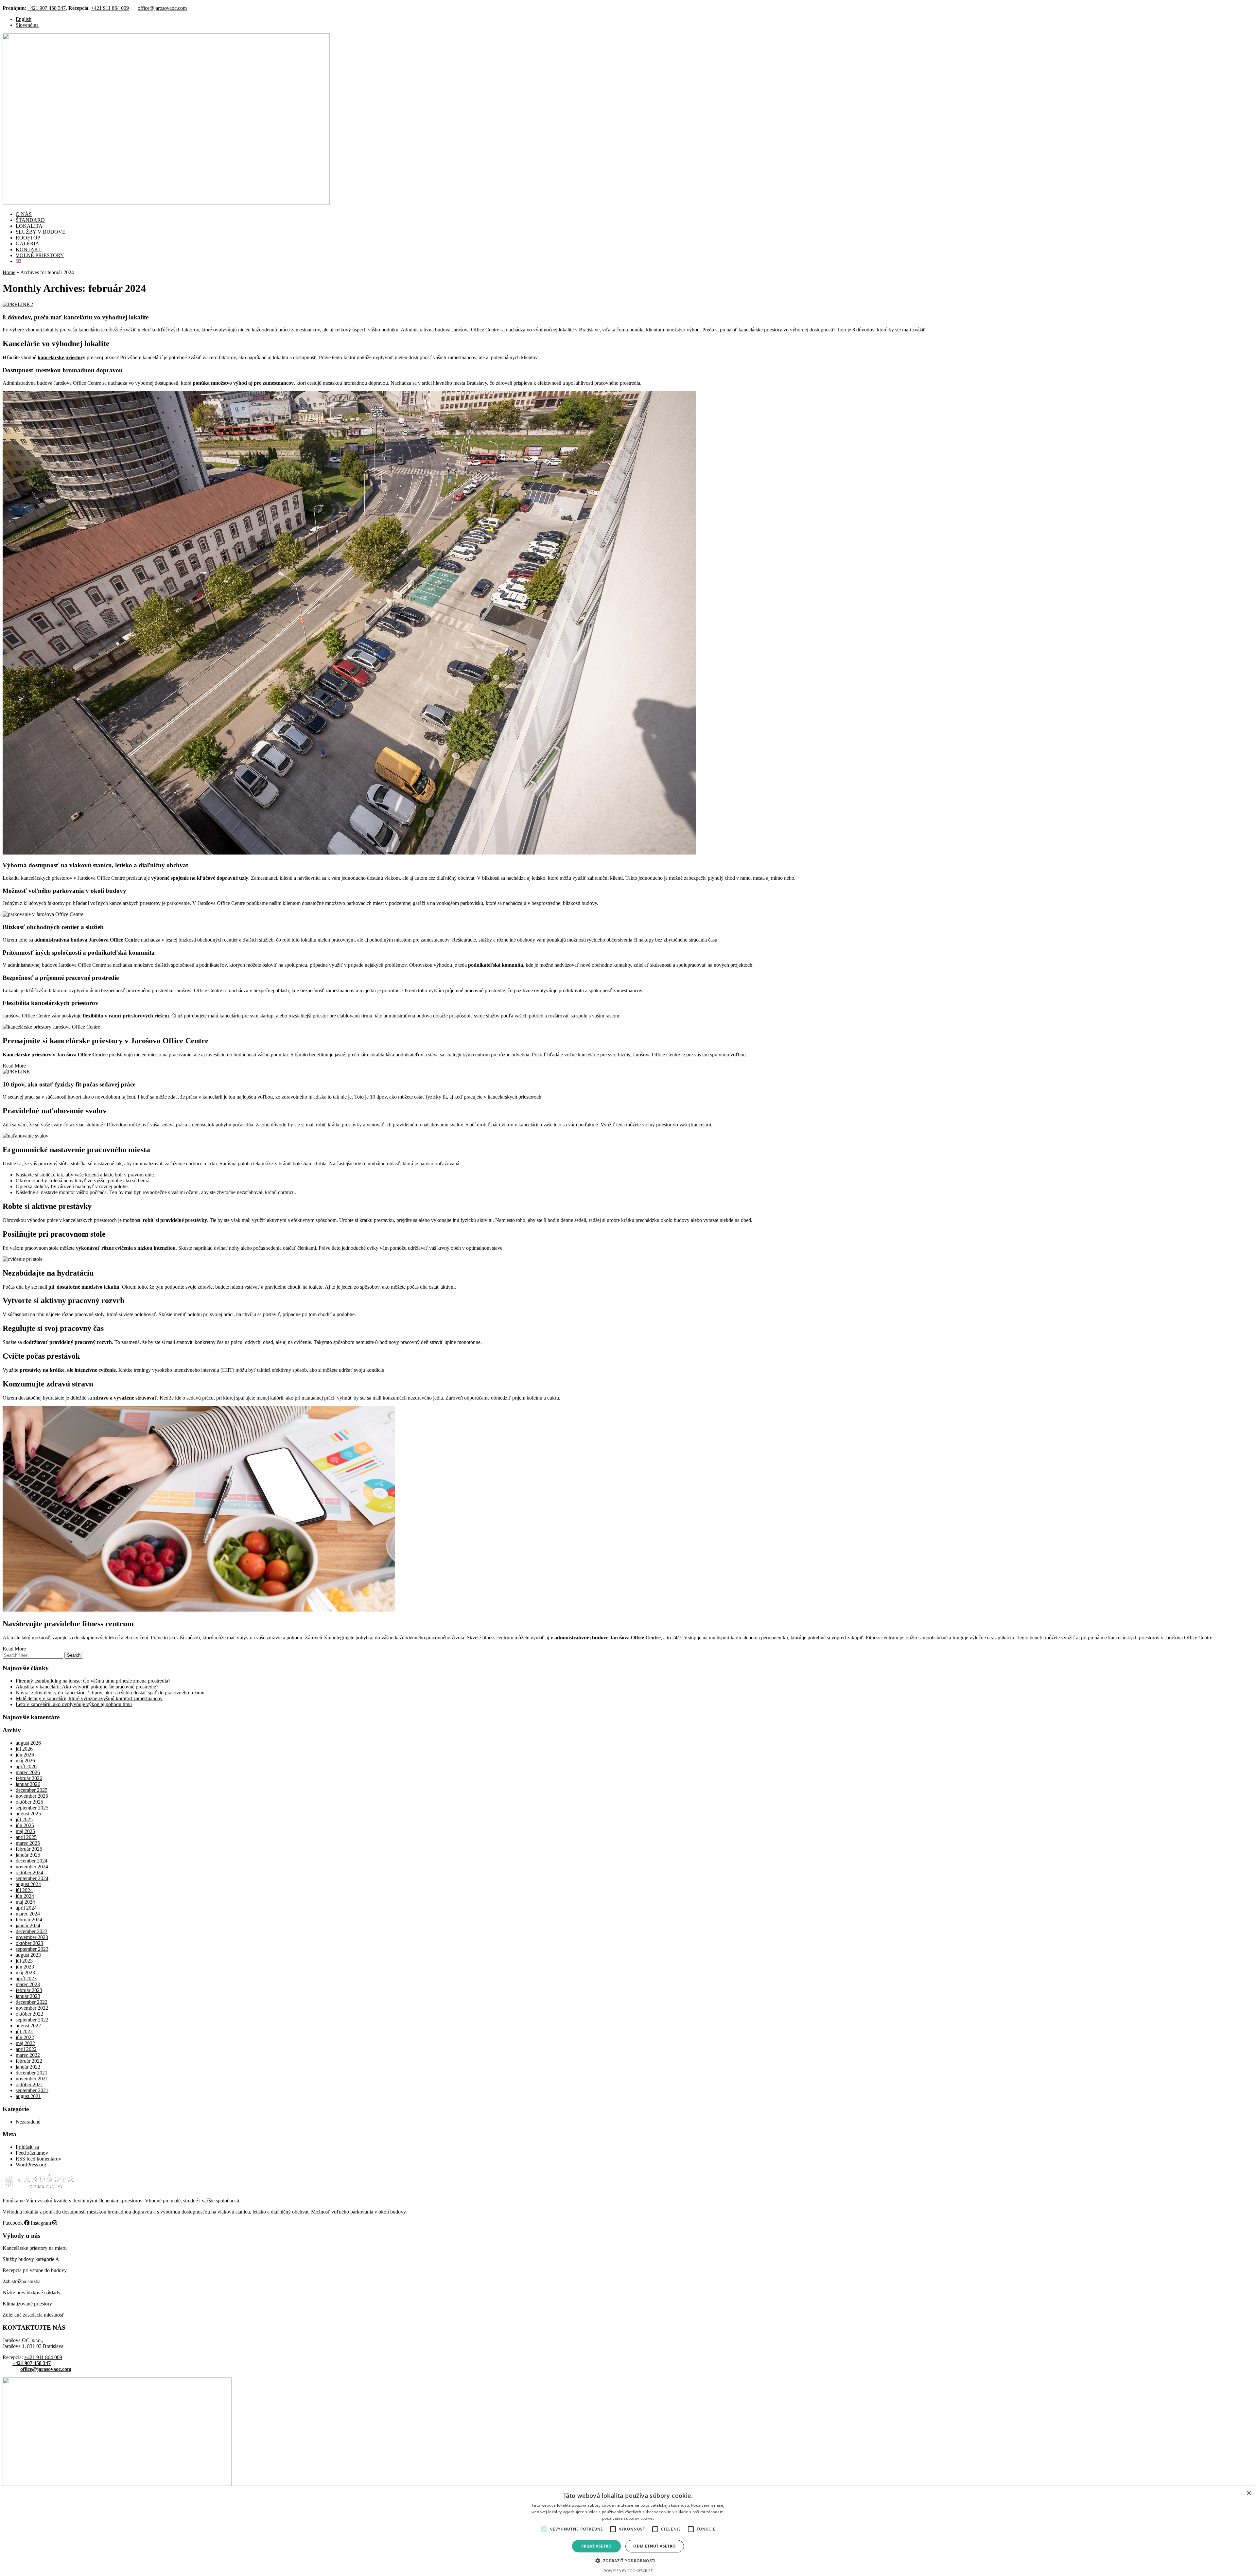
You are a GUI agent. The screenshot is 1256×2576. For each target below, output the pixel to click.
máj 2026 (25, 1761)
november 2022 (32, 2008)
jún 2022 (25, 2037)
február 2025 (29, 1849)
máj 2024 (25, 1902)
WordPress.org (31, 2165)
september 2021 (32, 2090)
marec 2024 (28, 1914)
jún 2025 (25, 1825)
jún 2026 (25, 1755)
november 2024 (32, 1867)
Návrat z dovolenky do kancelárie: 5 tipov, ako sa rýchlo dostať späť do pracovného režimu (110, 1693)
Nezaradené (28, 2122)
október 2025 (29, 1802)
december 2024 (32, 1861)
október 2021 (29, 2084)
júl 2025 (24, 1819)
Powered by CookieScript (628, 2571)
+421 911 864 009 (110, 8)
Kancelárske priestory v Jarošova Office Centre (55, 1055)
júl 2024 (24, 1890)
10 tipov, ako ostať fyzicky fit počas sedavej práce (69, 1084)
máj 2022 (25, 2043)
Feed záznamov (32, 2153)
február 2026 (29, 1778)
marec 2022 (28, 2055)
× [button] (1249, 2493)
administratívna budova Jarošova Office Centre (87, 940)
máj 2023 (25, 1973)
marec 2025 (28, 1843)
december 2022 (32, 2002)
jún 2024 (25, 1896)
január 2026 (28, 1784)
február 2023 (29, 1990)
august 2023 (28, 1955)
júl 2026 (24, 1749)
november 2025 (32, 1796)
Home (9, 272)
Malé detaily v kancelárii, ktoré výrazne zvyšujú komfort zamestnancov (89, 1698)
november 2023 (32, 1937)
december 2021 (32, 2073)
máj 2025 (25, 1831)
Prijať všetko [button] (597, 2546)
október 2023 (29, 1943)
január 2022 (28, 2067)
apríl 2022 (26, 2049)
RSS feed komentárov (38, 2159)
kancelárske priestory (61, 357)
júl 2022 (24, 2031)
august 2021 (28, 2096)
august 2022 (28, 2026)
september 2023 (32, 1949)
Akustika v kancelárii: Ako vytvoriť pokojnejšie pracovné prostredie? (87, 1687)
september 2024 (32, 1878)
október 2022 (29, 2014)
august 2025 (28, 1814)
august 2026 (28, 1743)
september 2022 (32, 2020)
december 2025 (32, 1790)
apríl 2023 (26, 1978)
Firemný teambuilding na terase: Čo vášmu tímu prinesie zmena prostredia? (93, 1681)
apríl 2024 (26, 1908)
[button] (544, 2529)
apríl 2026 (26, 1766)
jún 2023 (25, 1967)
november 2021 (32, 2079)
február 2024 (29, 1920)
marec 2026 (28, 1772)
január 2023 (28, 1996)
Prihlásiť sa (27, 2147)
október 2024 (29, 1872)
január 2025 (28, 1855)
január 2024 (28, 1925)
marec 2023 (28, 1984)
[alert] (628, 2531)
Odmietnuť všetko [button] (654, 2546)
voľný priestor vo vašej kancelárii (677, 1125)
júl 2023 (24, 1961)
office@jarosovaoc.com (162, 8)
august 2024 (28, 1884)
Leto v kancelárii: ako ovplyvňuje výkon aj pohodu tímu (74, 1704)
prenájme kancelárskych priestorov (1124, 1638)
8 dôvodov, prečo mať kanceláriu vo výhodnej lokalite (76, 317)
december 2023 (32, 1931)
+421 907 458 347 (47, 8)
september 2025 (32, 1808)
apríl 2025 (26, 1837)
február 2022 (29, 2061)
